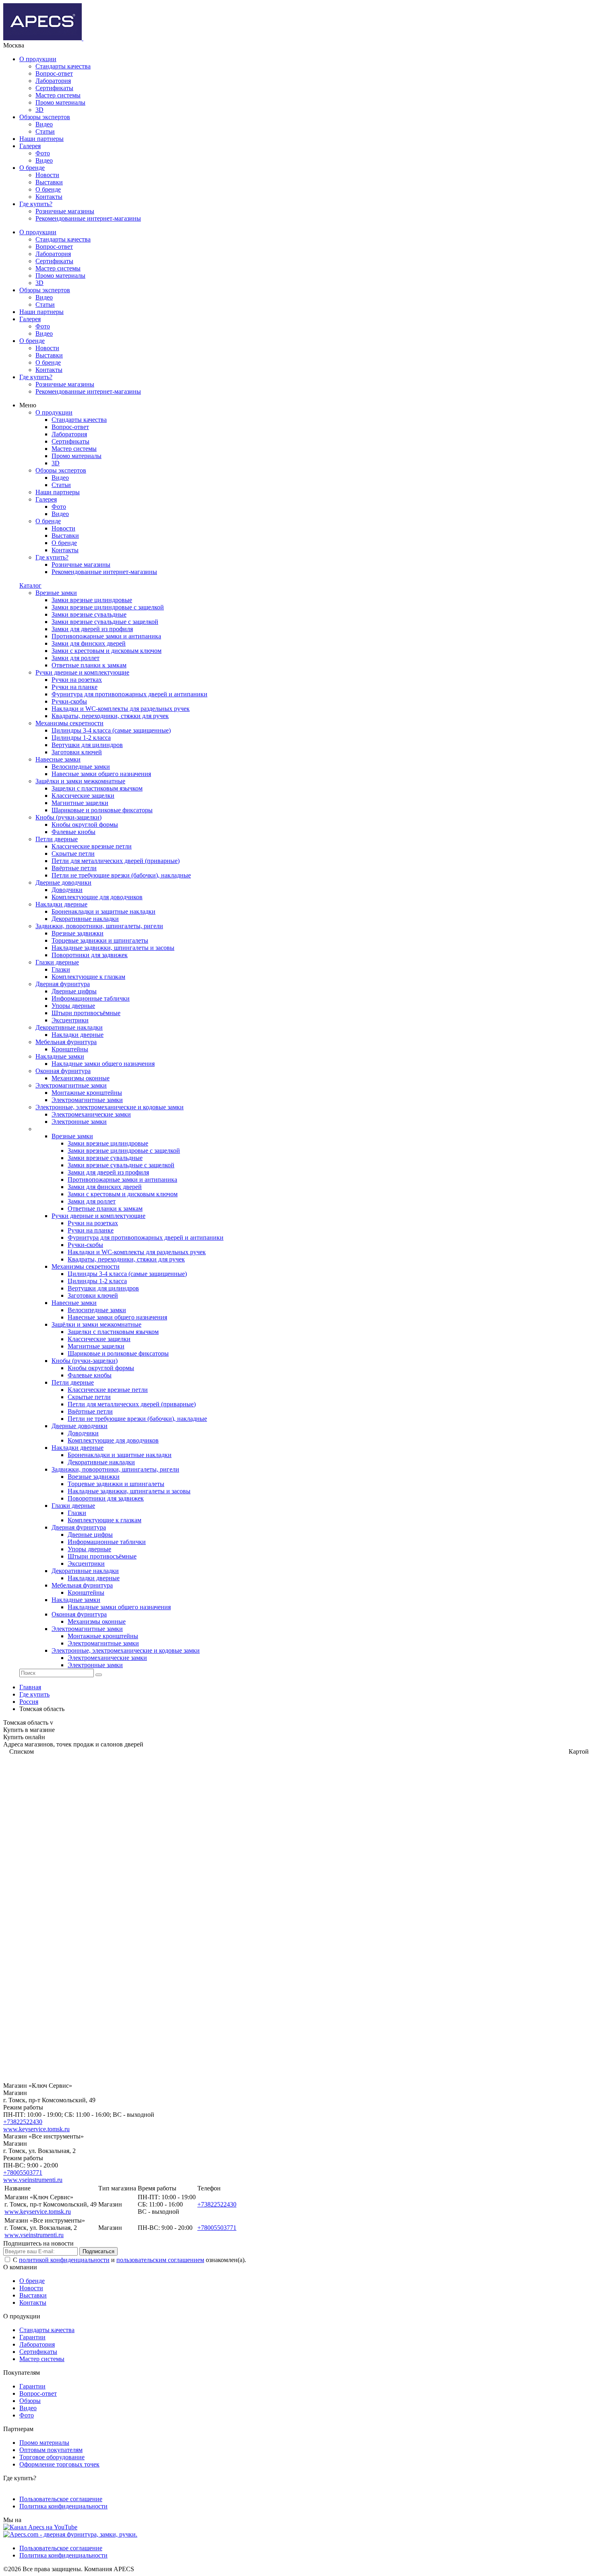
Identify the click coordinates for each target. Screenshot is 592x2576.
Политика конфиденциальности (63, 2506)
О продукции (38, 59)
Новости (47, 175)
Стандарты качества (63, 66)
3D (39, 110)
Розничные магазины (65, 211)
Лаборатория (53, 81)
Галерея (30, 146)
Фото (43, 153)
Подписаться (98, 2251)
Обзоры (30, 2401)
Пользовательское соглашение (61, 2499)
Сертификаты (54, 88)
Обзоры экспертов (45, 117)
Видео (44, 124)
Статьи (45, 131)
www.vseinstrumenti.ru (33, 2180)
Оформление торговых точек (59, 2464)
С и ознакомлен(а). (129, 2260)
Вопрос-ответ (54, 73)
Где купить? (36, 204)
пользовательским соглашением (160, 2260)
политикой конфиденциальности (64, 2260)
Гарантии (32, 2337)
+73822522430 (23, 2122)
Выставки (49, 182)
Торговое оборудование (52, 2457)
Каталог (30, 585)
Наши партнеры (41, 139)
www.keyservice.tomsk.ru (36, 2129)
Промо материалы (60, 102)
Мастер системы (58, 95)
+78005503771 (23, 2172)
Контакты (49, 197)
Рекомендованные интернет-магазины (88, 218)
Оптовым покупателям (51, 2450)
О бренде (32, 168)
